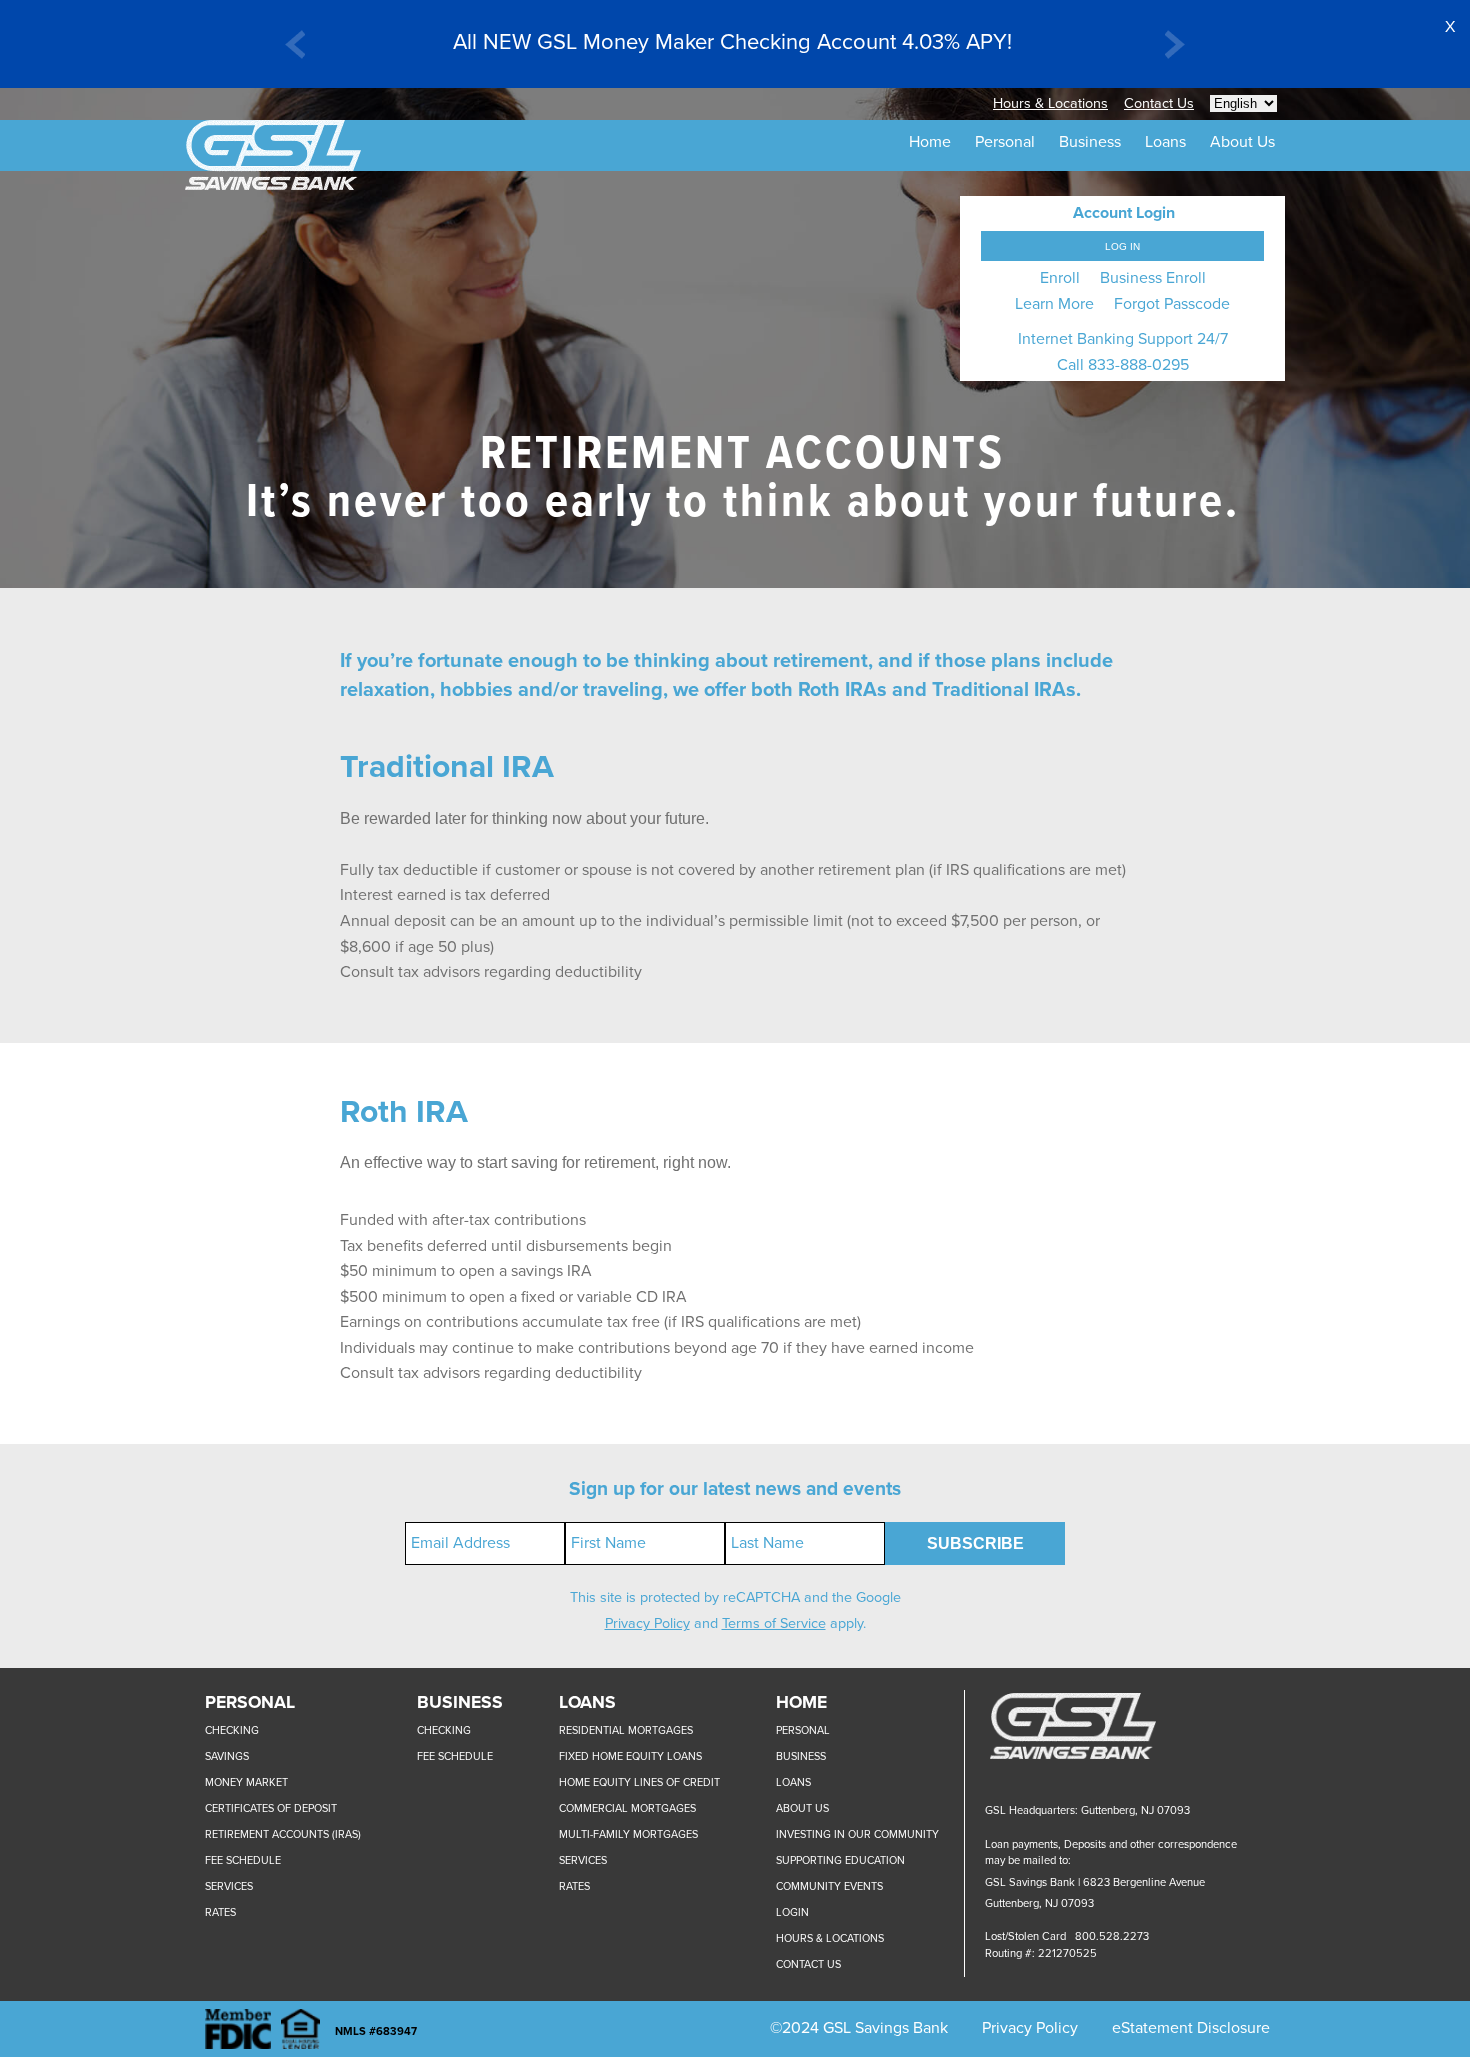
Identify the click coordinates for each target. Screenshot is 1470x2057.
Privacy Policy (647, 1623)
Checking (232, 1730)
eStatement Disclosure (1191, 2028)
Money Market (246, 1782)
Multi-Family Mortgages (628, 1834)
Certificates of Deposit (271, 1808)
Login (792, 1912)
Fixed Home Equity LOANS (630, 1756)
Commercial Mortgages (627, 1808)
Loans (793, 1782)
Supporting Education (840, 1860)
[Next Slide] (1175, 49)
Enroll (1060, 278)
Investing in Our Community (857, 1834)
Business (801, 1756)
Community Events (829, 1886)
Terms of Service (774, 1623)
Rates (220, 1912)
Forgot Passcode (1172, 304)
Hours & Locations (1050, 103)
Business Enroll (1153, 278)
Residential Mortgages (626, 1730)
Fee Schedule (243, 1860)
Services (229, 1886)
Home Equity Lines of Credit (639, 1782)
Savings (227, 1756)
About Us (802, 1808)
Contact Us (1159, 103)
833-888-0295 (1138, 365)
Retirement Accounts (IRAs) (283, 1834)
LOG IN (1122, 246)
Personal (803, 1730)
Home (930, 142)
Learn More (1054, 304)
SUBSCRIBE (975, 1543)
